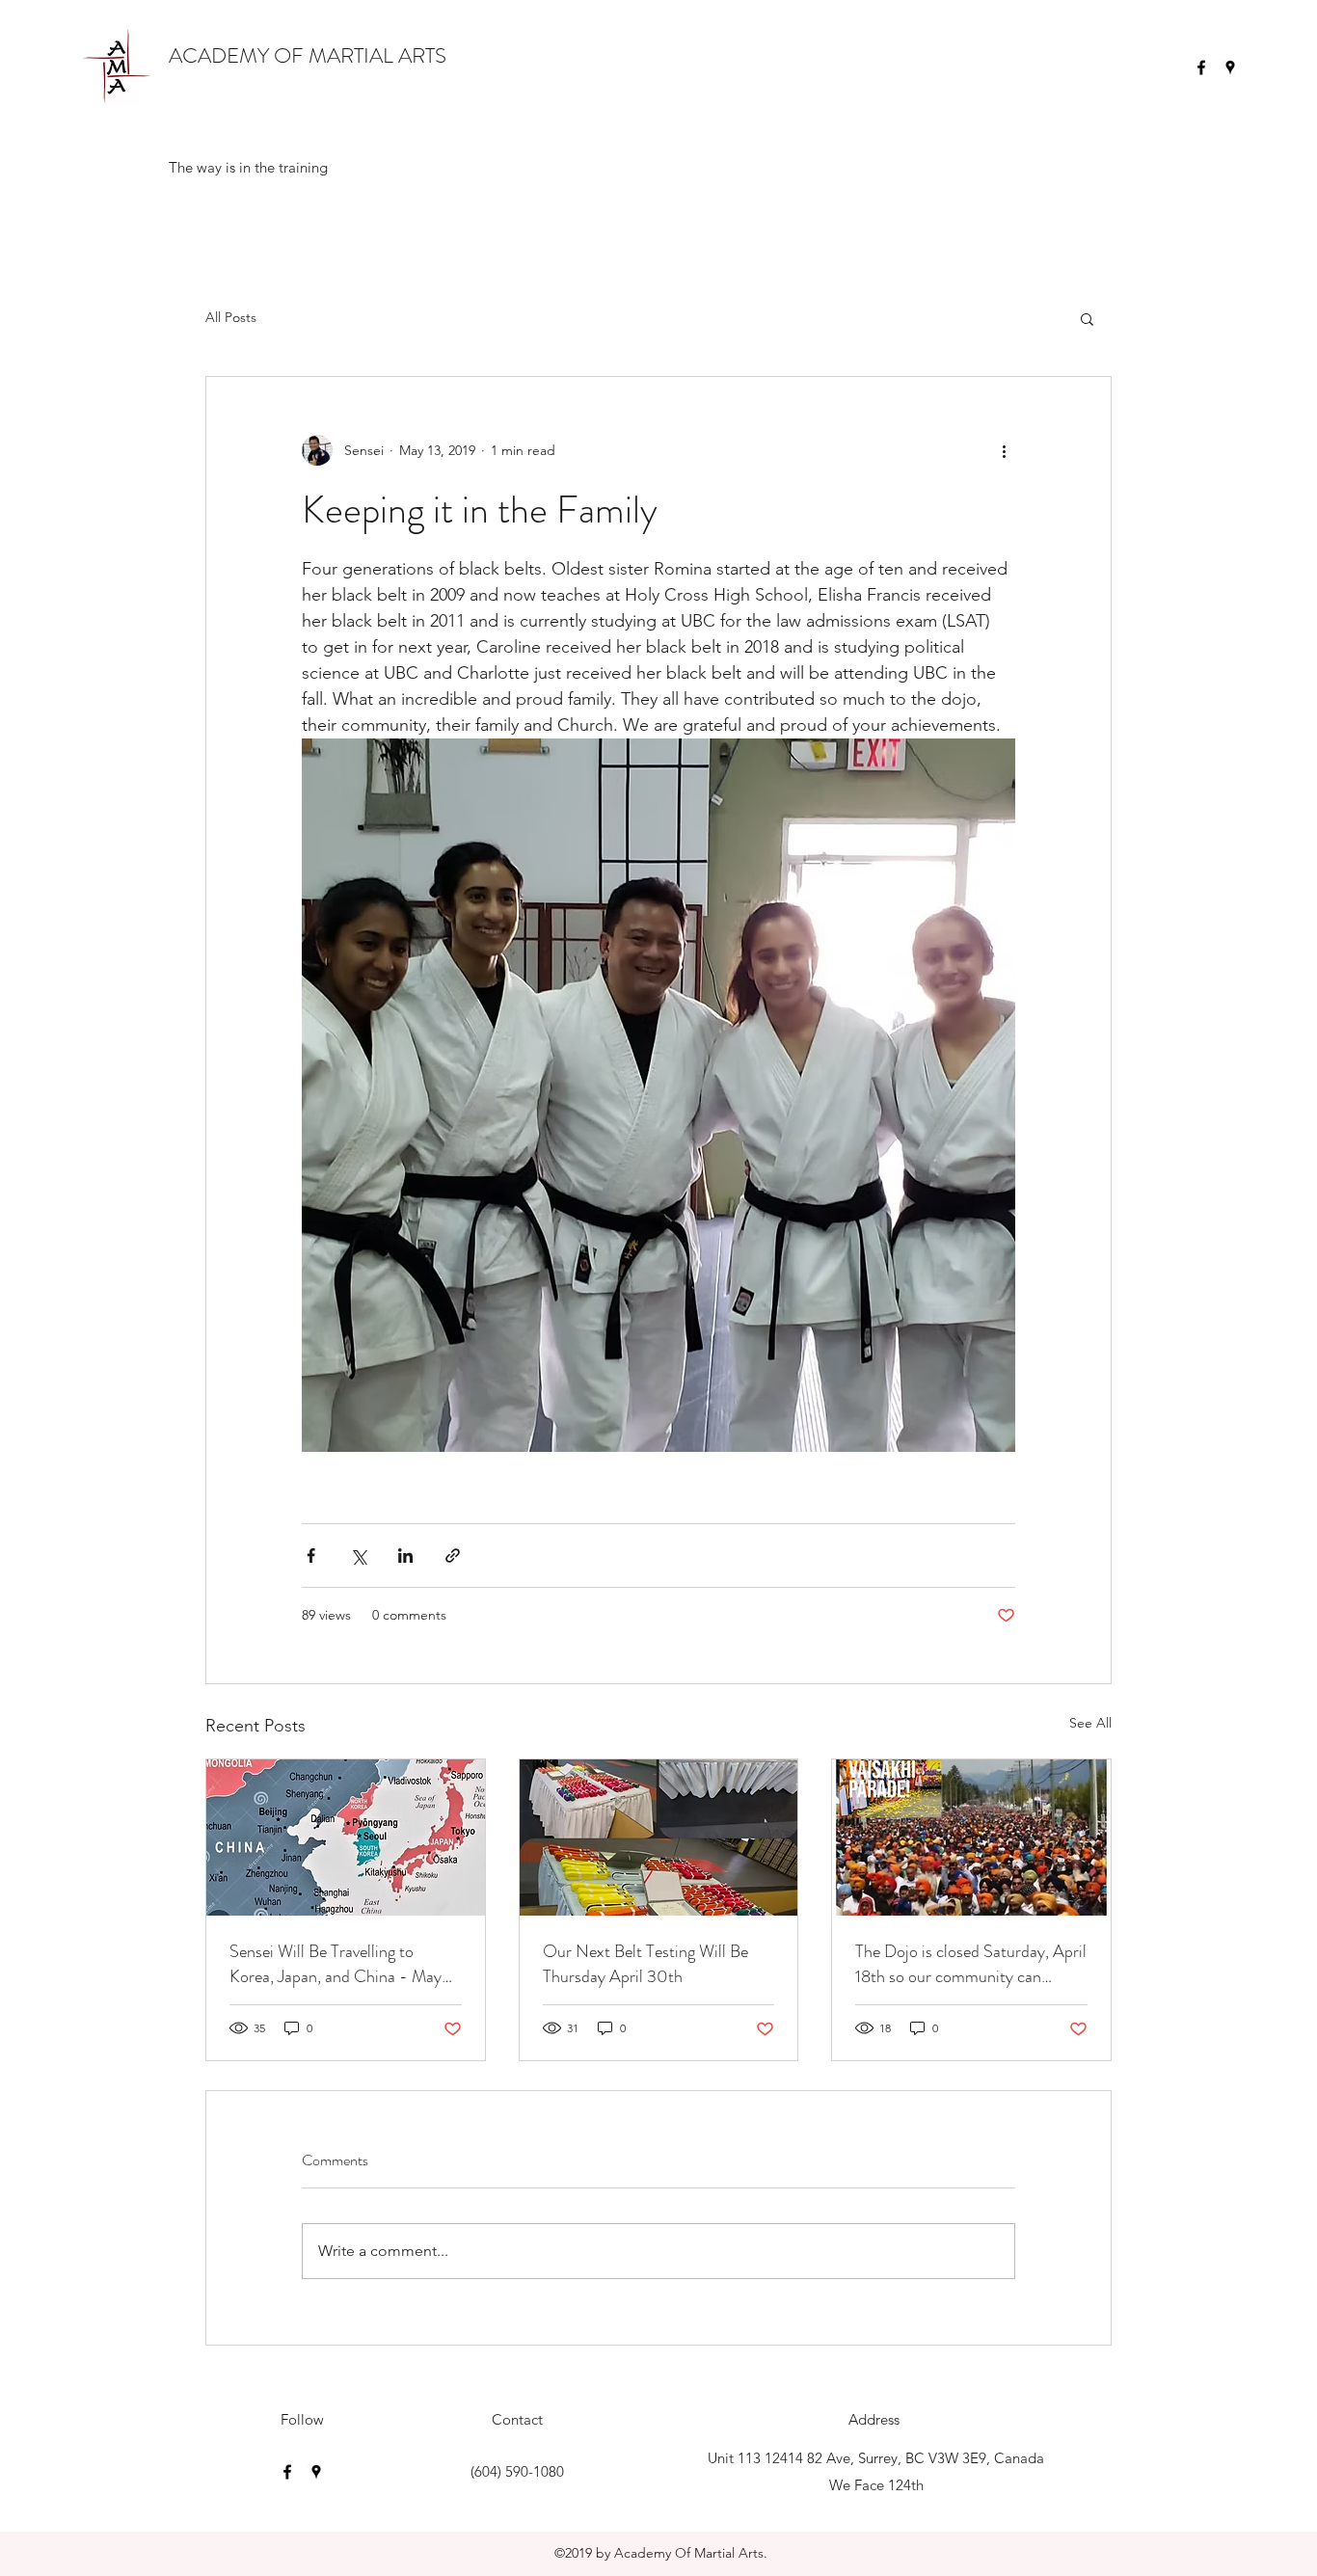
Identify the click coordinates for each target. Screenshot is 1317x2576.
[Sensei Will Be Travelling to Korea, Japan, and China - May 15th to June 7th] (346, 1838)
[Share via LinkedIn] (405, 1556)
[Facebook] (1201, 67)
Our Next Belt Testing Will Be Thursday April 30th (645, 1964)
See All (1090, 1723)
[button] (1087, 318)
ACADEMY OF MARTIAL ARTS (308, 55)
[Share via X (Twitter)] (358, 1556)
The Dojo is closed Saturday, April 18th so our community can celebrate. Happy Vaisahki (971, 1964)
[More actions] (1004, 450)
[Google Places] (1230, 67)
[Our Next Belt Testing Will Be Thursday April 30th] (659, 1838)
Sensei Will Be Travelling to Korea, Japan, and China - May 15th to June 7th (336, 1964)
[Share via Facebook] (311, 1556)
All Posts (231, 317)
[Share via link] (453, 1556)
